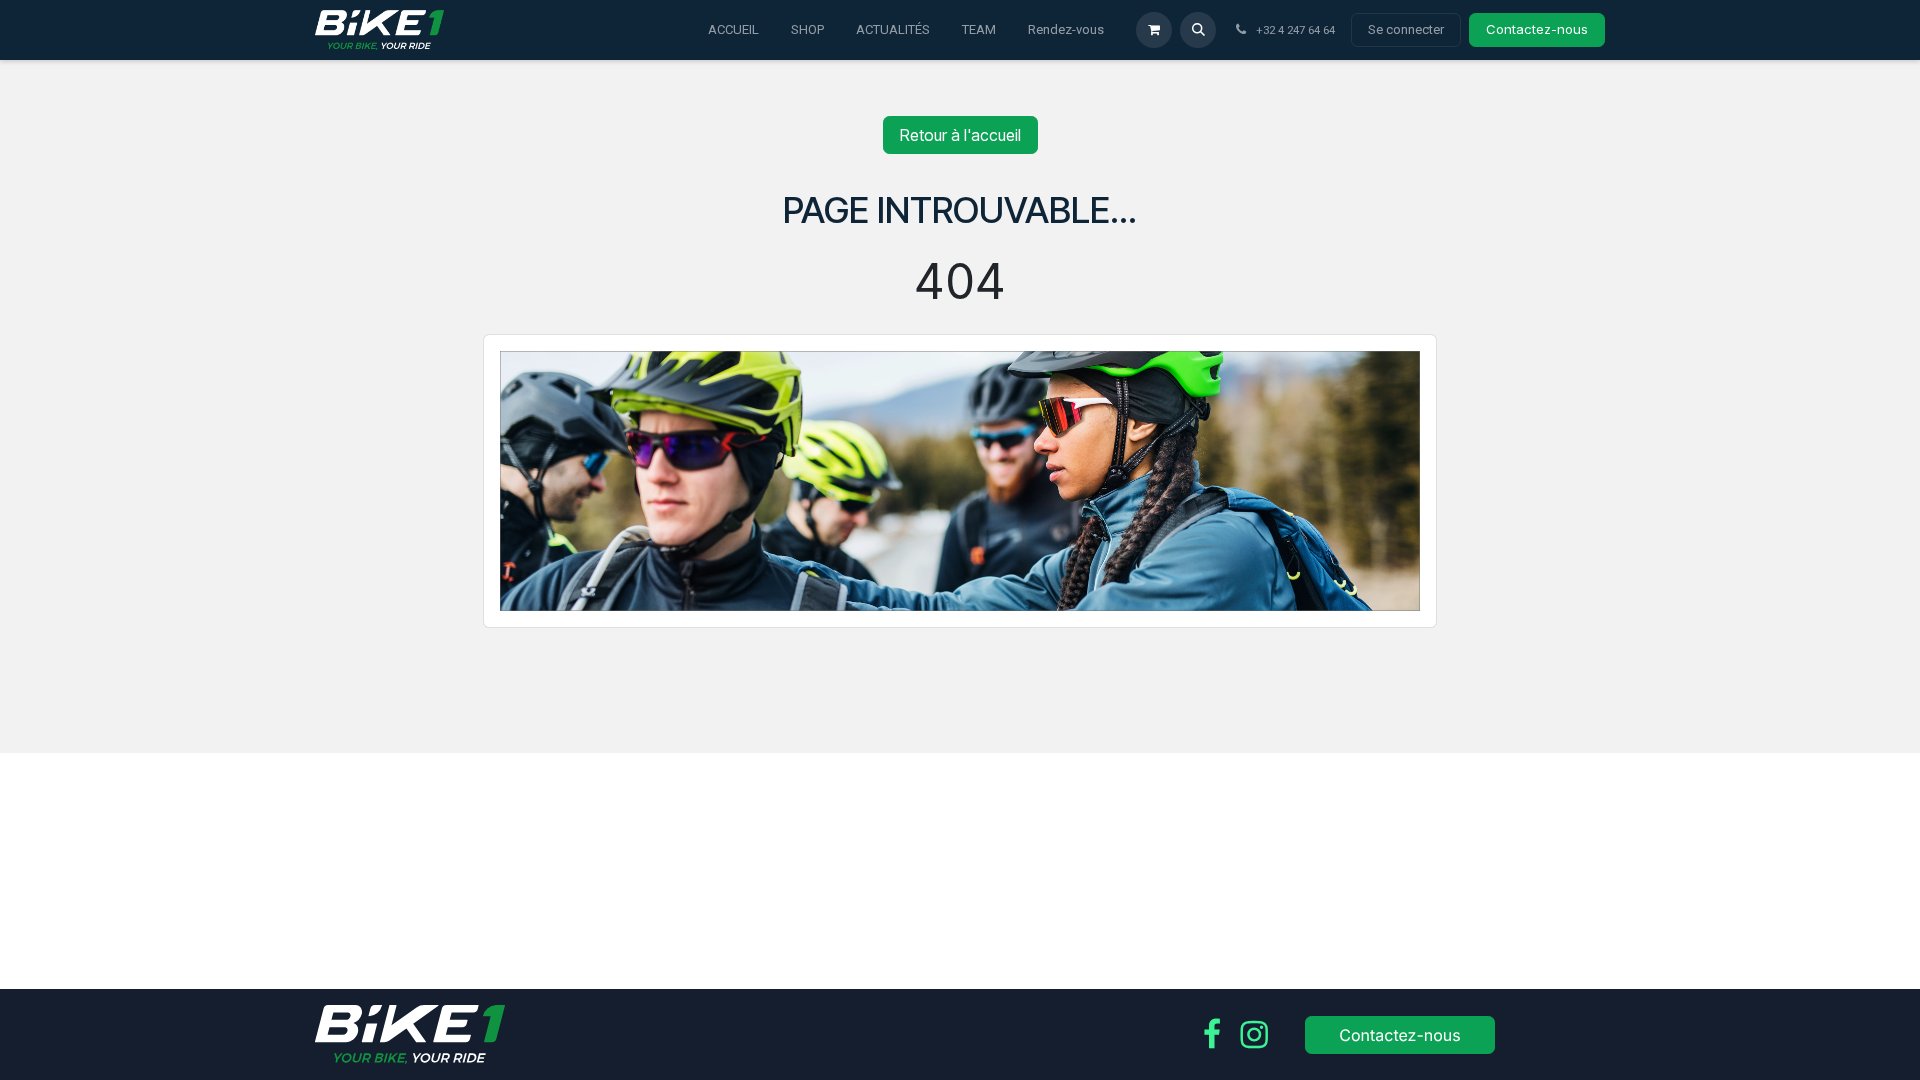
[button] (1198, 30)
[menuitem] (733, 30)
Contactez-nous (1537, 29)
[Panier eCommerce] (1154, 30)
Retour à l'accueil (960, 135)
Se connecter (1406, 29)
